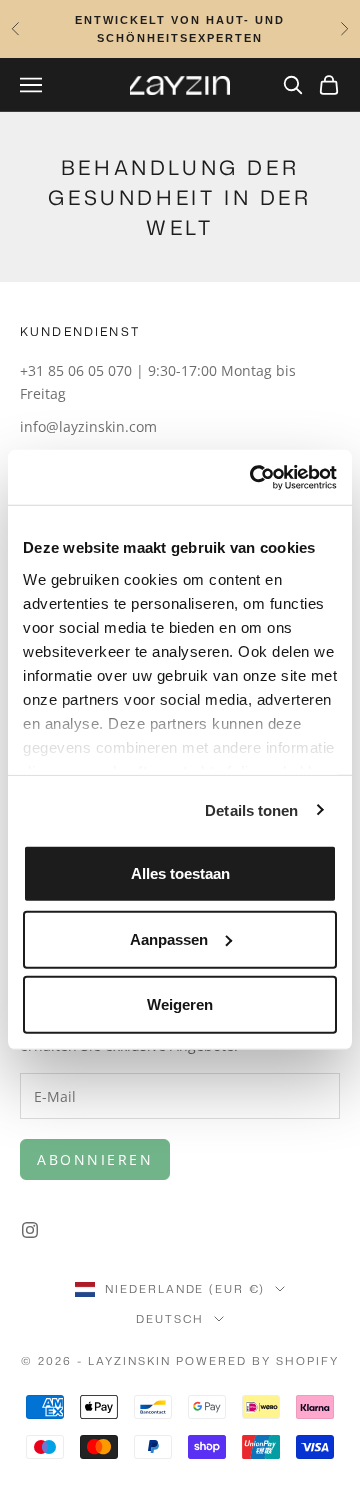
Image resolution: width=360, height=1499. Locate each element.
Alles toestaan (180, 873)
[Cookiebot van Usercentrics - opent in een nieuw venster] (254, 477)
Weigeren (180, 1004)
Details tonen (251, 809)
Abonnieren (95, 1159)
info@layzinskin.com (88, 426)
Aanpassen (169, 938)
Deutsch (170, 1319)
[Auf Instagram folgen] (30, 1230)
